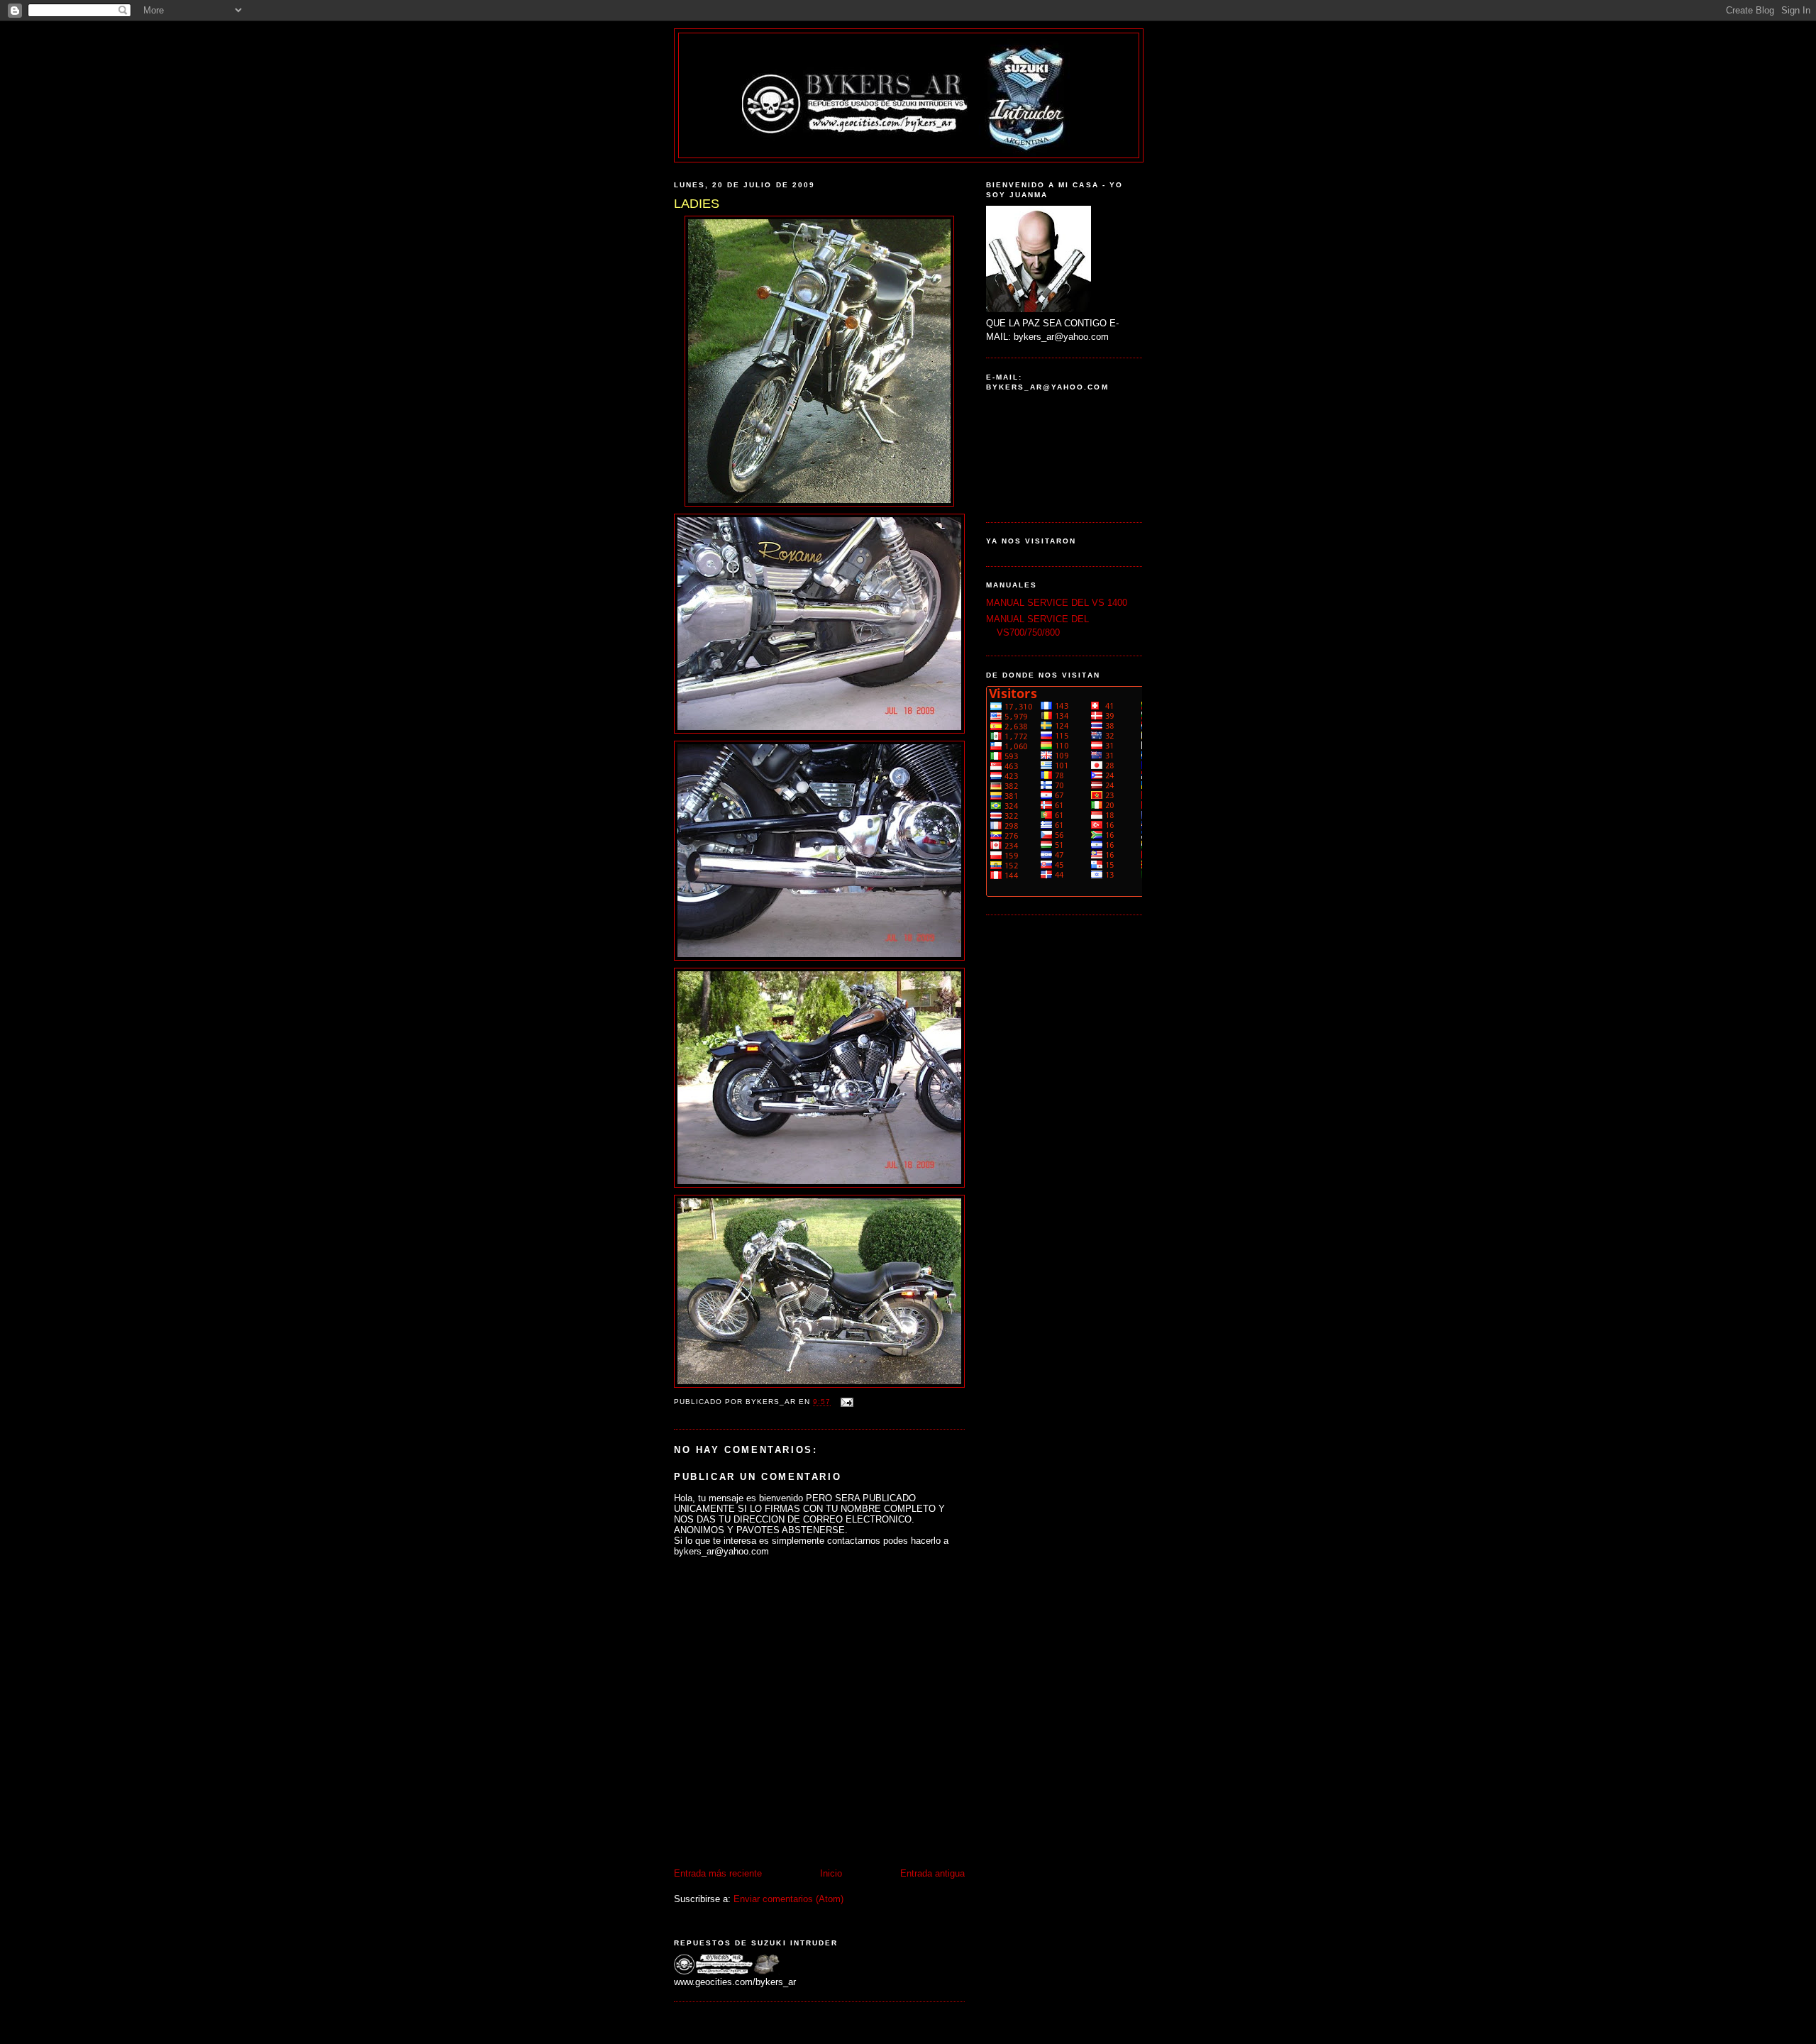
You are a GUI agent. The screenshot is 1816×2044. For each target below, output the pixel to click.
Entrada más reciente (718, 1873)
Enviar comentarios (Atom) (788, 1899)
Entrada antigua (932, 1873)
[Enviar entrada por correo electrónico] (846, 1402)
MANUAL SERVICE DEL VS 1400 (1057, 603)
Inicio (831, 1873)
